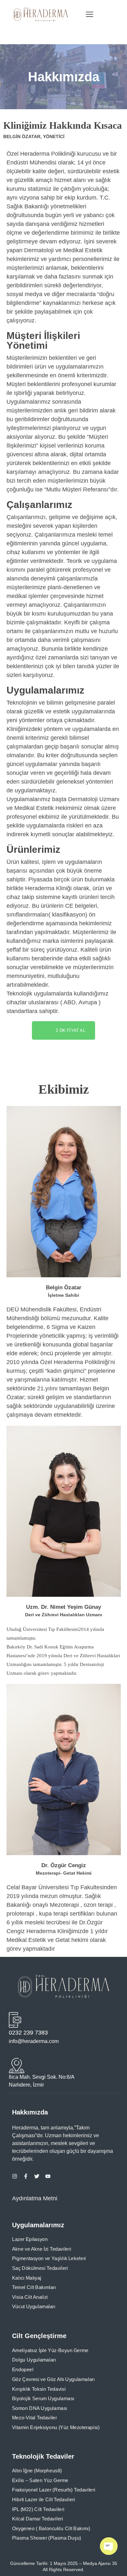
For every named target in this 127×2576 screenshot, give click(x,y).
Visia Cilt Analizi (30, 2297)
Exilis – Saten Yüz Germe (40, 2480)
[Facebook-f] (26, 2176)
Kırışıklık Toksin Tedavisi (39, 2389)
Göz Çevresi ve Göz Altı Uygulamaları (53, 2379)
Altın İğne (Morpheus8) (37, 2471)
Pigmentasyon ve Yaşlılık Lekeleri (49, 2258)
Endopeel (23, 2370)
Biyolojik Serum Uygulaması (43, 2398)
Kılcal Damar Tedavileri (38, 2519)
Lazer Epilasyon (30, 2239)
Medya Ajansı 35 (99, 2563)
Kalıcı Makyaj (27, 2278)
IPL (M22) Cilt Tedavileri (38, 2509)
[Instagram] (15, 2176)
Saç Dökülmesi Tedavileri (40, 2268)
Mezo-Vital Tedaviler (35, 2418)
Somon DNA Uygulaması (40, 2408)
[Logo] (40, 14)
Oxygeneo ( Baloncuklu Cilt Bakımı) (51, 2529)
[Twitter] (37, 2176)
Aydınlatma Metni (35, 2198)
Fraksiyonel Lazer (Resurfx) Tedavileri (54, 2490)
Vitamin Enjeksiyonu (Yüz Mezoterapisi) (56, 2427)
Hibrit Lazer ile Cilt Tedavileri (44, 2500)
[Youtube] (48, 2176)
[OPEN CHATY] (109, 2546)
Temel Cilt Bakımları (34, 2287)
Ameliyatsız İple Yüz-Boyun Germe (50, 2350)
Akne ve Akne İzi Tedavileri (42, 2249)
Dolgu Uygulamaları (34, 2360)
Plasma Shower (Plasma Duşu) (47, 2538)
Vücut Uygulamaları (34, 2307)
